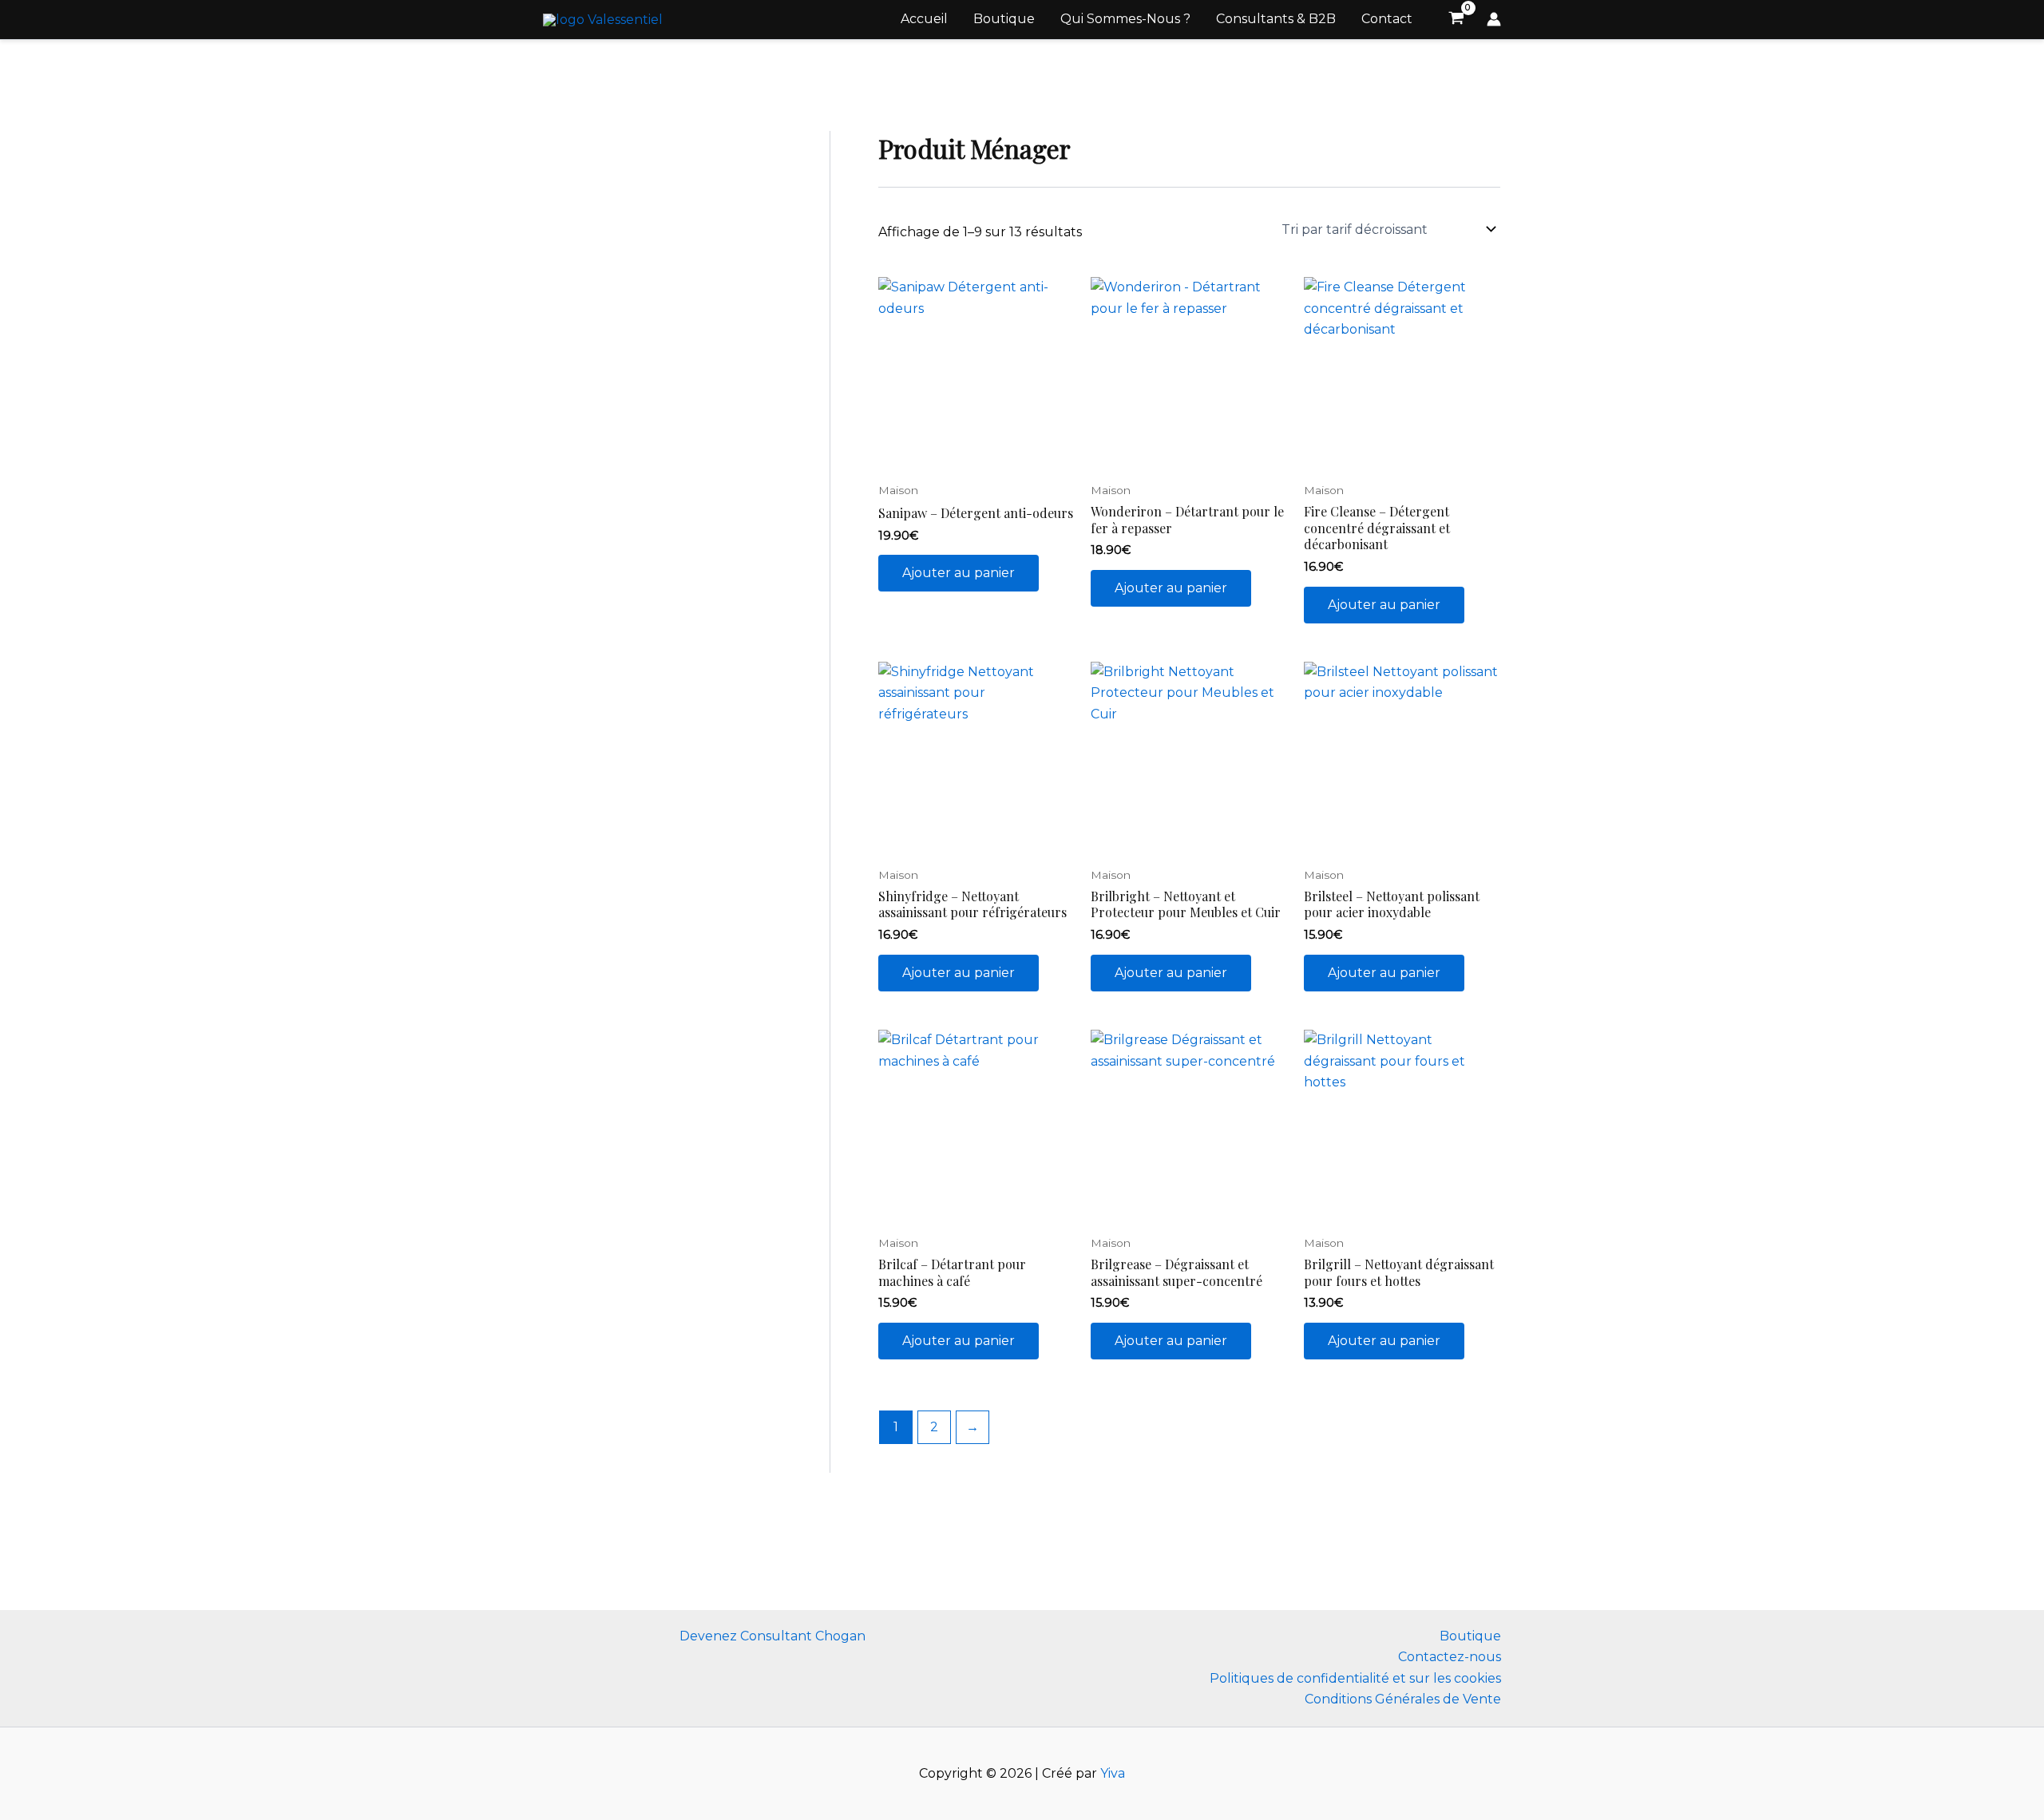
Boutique (1004, 19)
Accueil (924, 19)
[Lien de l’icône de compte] (1494, 19)
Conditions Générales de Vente (1403, 1699)
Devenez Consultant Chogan (772, 1636)
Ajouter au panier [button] (959, 573)
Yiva (1113, 1773)
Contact (1387, 19)
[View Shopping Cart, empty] (1456, 20)
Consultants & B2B (1276, 19)
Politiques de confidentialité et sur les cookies (1355, 1678)
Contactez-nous (1450, 1657)
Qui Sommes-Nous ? (1125, 19)
